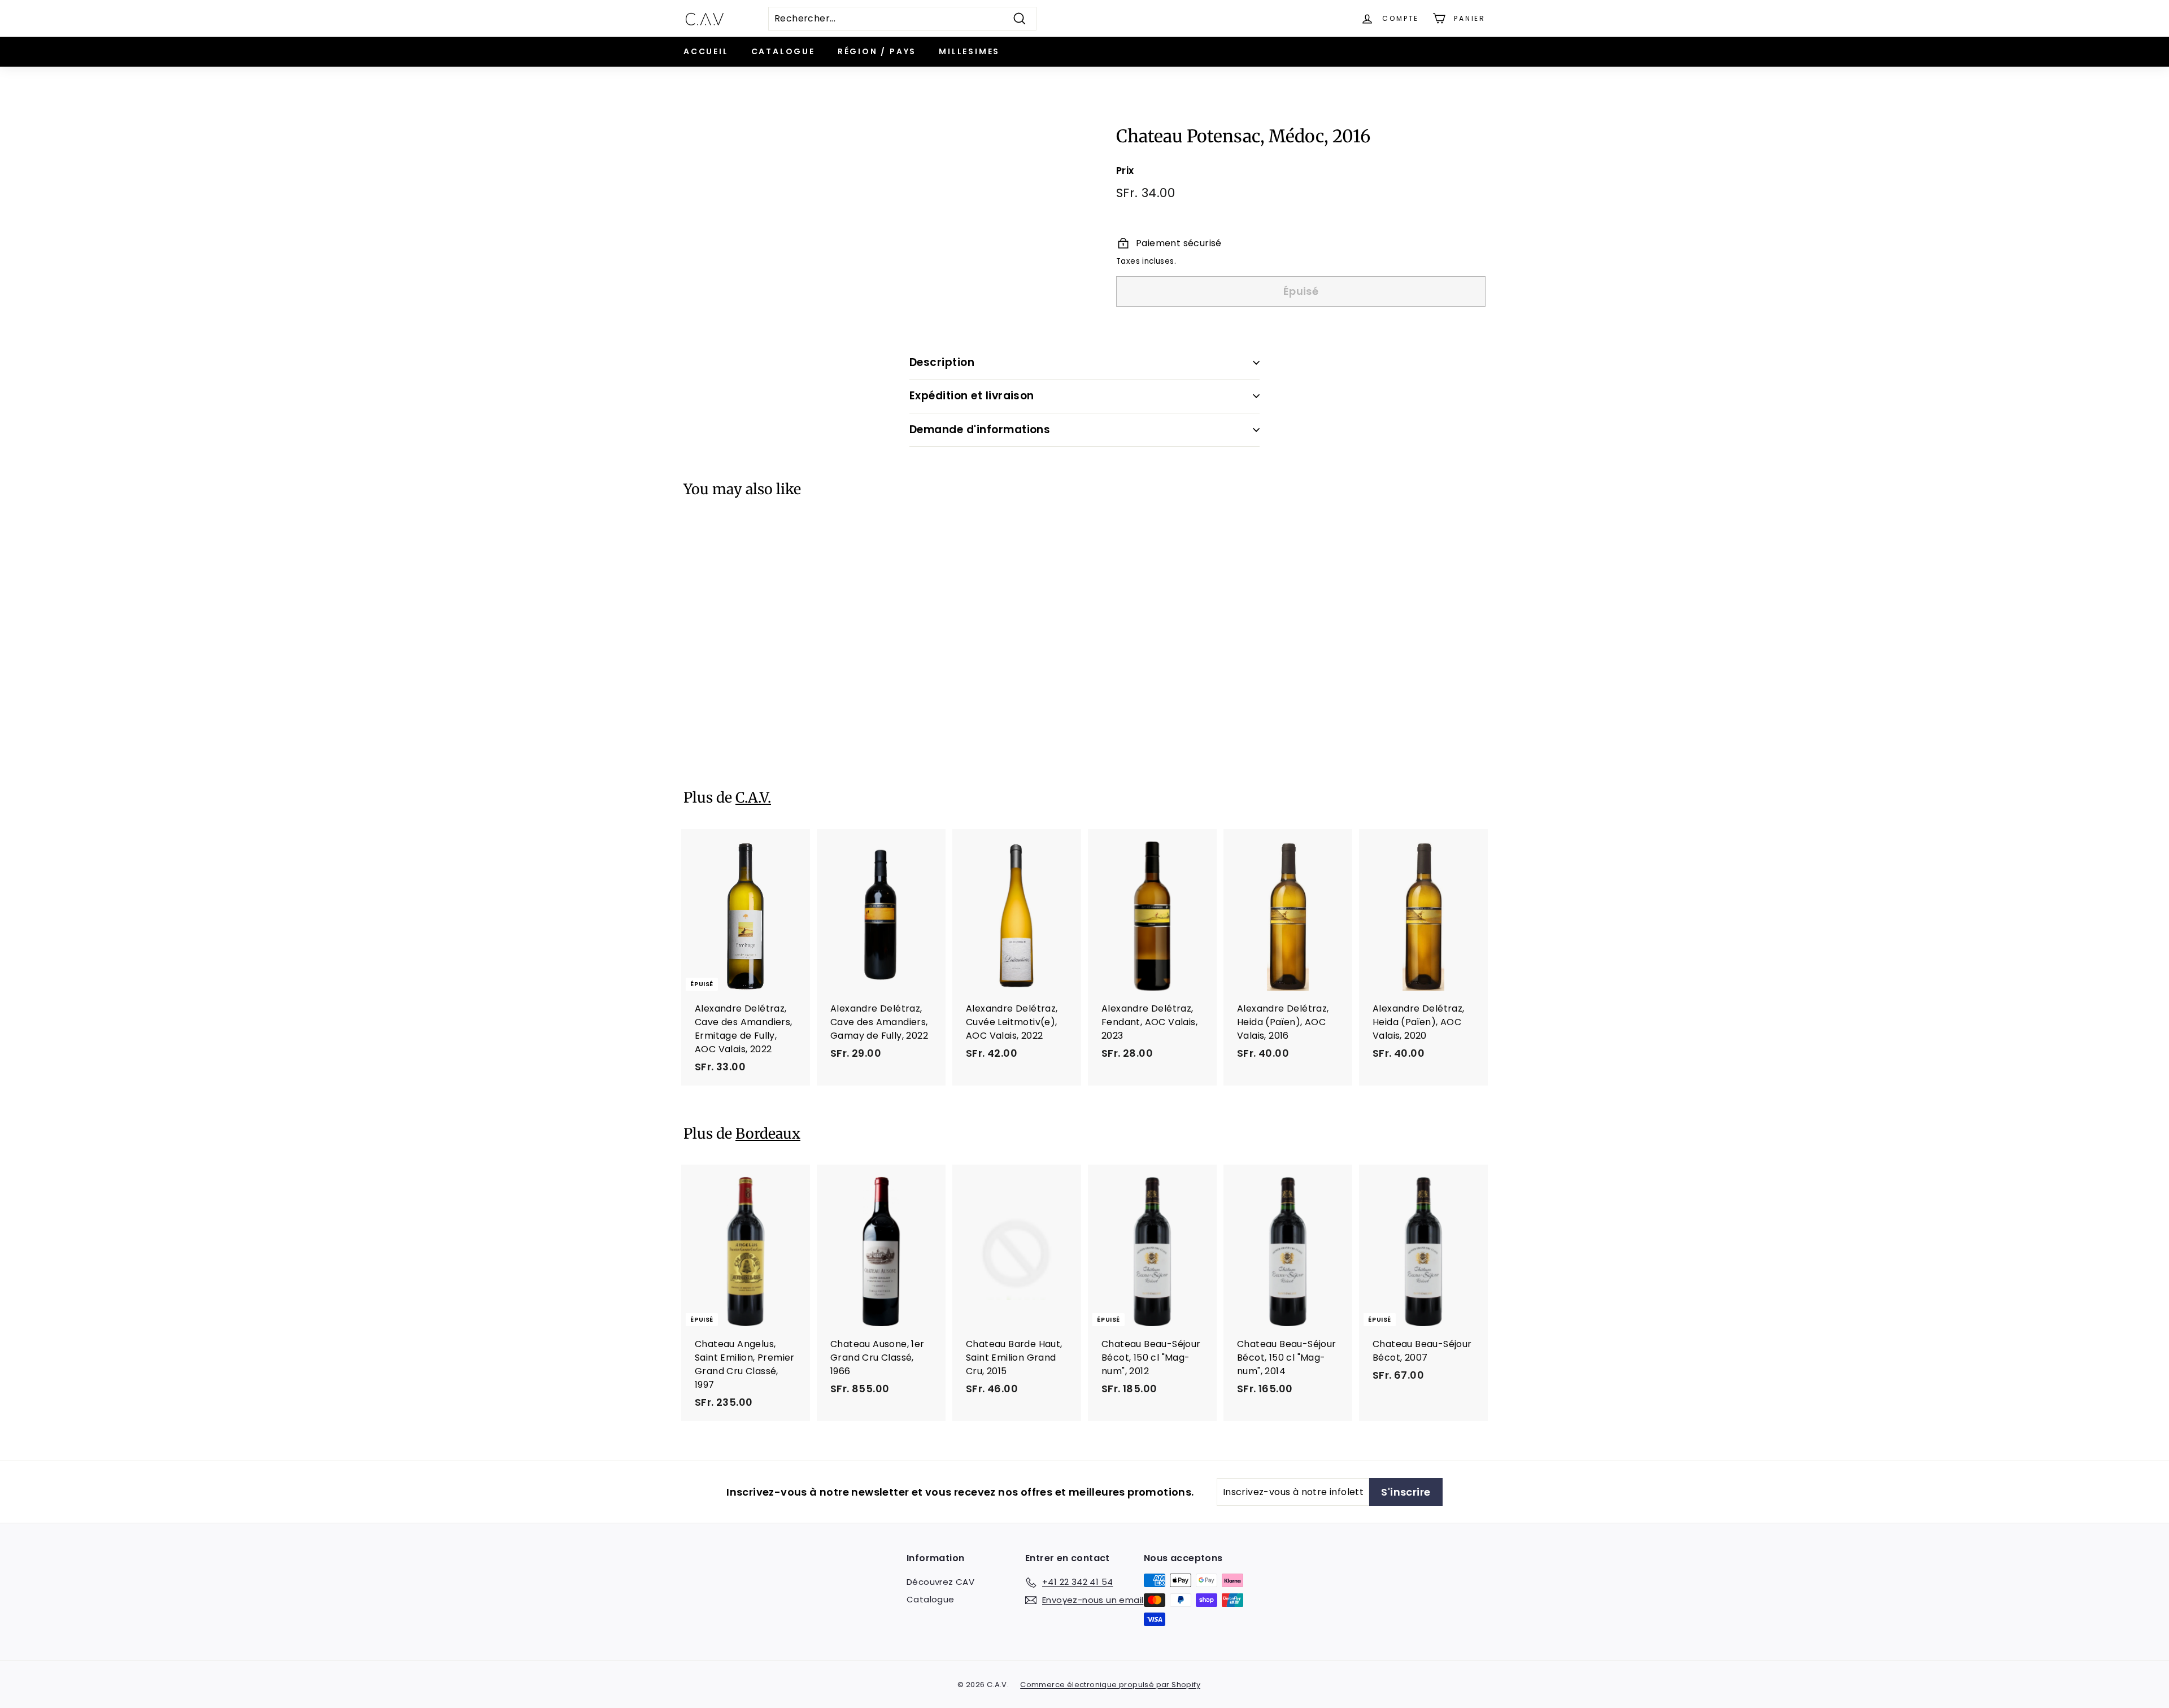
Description (942, 362)
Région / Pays (877, 51)
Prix (1125, 171)
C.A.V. (753, 798)
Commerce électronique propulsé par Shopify (1110, 1685)
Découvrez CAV (940, 1582)
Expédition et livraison (972, 396)
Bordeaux (768, 1134)
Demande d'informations (980, 430)
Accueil (706, 51)
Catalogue (783, 51)
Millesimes (969, 51)
